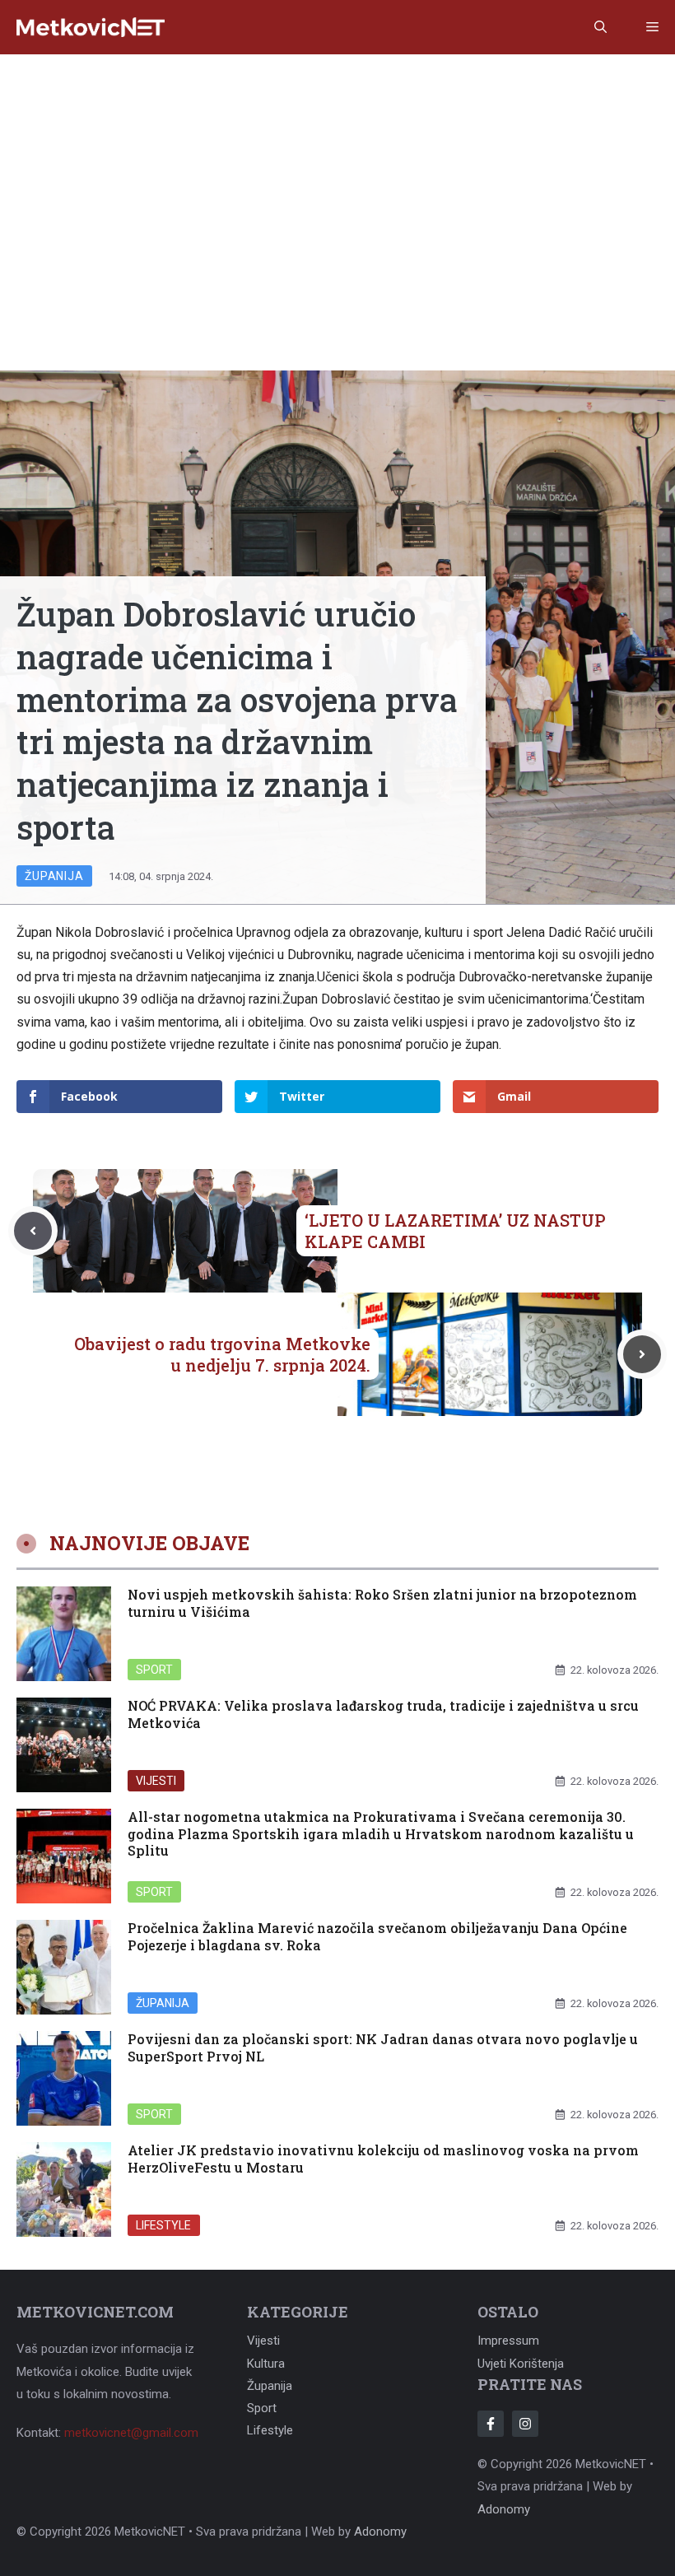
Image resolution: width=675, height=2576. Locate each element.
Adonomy (504, 2509)
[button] (601, 27)
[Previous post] (33, 1231)
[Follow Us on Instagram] (525, 2424)
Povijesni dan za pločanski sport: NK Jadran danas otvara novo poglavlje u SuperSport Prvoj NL (383, 2047)
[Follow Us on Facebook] (491, 2424)
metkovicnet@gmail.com (131, 2433)
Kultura (266, 2364)
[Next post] (642, 1354)
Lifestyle (164, 2225)
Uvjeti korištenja (521, 2364)
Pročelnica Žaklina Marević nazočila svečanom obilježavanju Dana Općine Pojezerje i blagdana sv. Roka (377, 1936)
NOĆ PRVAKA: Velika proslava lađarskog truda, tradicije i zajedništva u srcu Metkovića (383, 1714)
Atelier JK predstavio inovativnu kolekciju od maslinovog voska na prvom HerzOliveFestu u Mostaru (383, 2159)
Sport (154, 1670)
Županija (54, 876)
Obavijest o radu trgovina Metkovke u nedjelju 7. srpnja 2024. (222, 1354)
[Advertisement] (337, 178)
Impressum (508, 2341)
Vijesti (156, 1781)
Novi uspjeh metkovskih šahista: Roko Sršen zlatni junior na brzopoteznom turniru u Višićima (382, 1603)
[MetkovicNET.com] (91, 28)
